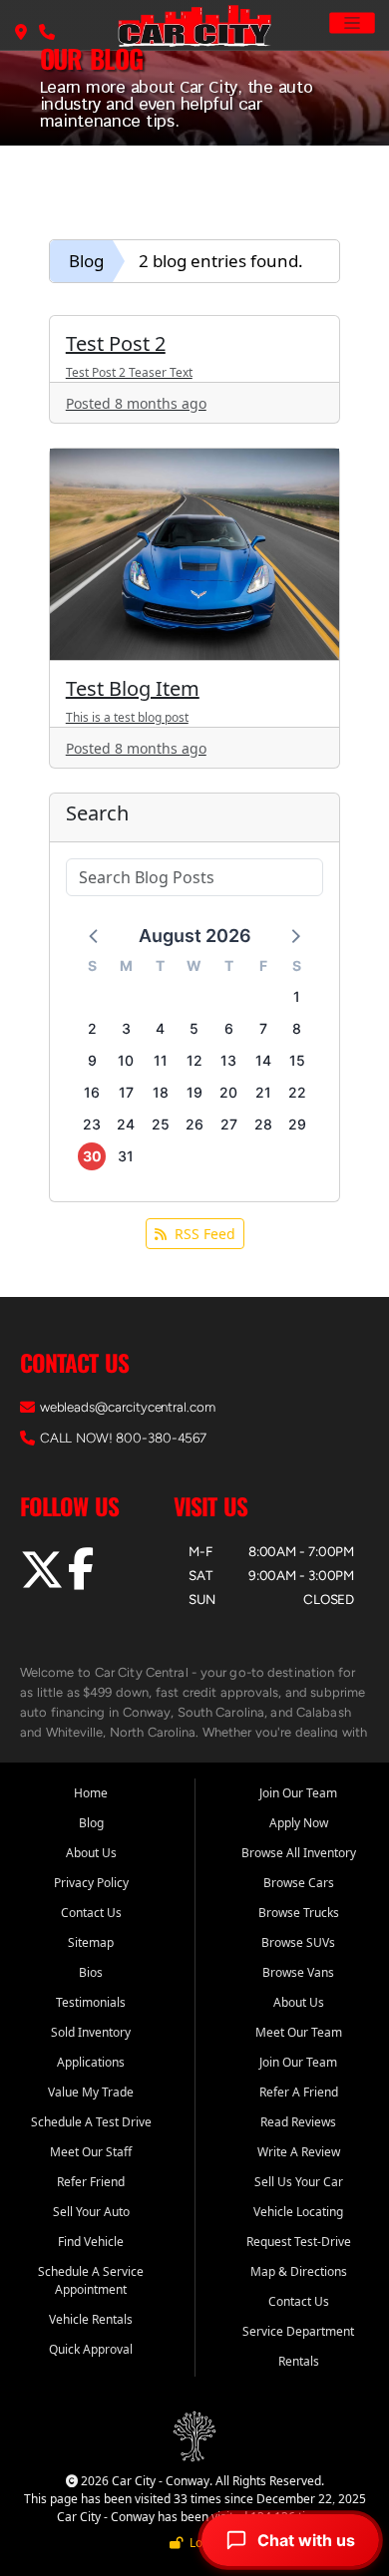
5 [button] (194, 1028)
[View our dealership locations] (21, 33)
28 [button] (263, 1124)
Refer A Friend (299, 2092)
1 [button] (297, 996)
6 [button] (229, 1028)
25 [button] (161, 1124)
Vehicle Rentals (91, 2319)
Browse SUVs (298, 1942)
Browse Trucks (299, 1913)
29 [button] (297, 1124)
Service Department (298, 2331)
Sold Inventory (91, 2032)
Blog (86, 261)
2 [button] (92, 1028)
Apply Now (299, 1823)
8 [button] (297, 1028)
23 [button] (92, 1124)
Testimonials (91, 2002)
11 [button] (161, 1060)
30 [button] (92, 1156)
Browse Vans (298, 1972)
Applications (91, 2062)
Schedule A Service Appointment (91, 2280)
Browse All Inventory (299, 1853)
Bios (91, 1972)
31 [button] (126, 1156)
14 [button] (263, 1060)
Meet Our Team (299, 2032)
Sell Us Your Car (299, 2182)
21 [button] (263, 1092)
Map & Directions (299, 2271)
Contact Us (91, 1913)
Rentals (299, 2361)
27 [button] (229, 1124)
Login (201, 2543)
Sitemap (91, 1942)
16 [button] (92, 1092)
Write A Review (299, 2152)
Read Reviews (298, 2122)
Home (91, 1793)
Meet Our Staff (91, 2152)
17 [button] (126, 1092)
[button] (95, 935)
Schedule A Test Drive (91, 2122)
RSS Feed (205, 1234)
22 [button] (297, 1092)
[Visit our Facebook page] (81, 1580)
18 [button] (161, 1092)
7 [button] (263, 1028)
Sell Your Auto (91, 2212)
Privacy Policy (91, 1883)
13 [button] (228, 1060)
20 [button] (228, 1092)
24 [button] (126, 1124)
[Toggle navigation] (352, 22)
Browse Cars (299, 1883)
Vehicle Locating (298, 2212)
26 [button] (194, 1124)
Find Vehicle (91, 2242)
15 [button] (297, 1060)
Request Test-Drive (299, 2242)
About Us (91, 1853)
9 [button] (92, 1060)
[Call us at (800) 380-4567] (47, 33)
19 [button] (194, 1092)
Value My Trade (91, 2092)
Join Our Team (298, 1793)
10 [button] (126, 1060)
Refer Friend (91, 2182)
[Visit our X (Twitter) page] (44, 1580)
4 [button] (160, 1028)
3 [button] (126, 1028)
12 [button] (194, 1060)
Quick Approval (91, 2349)
